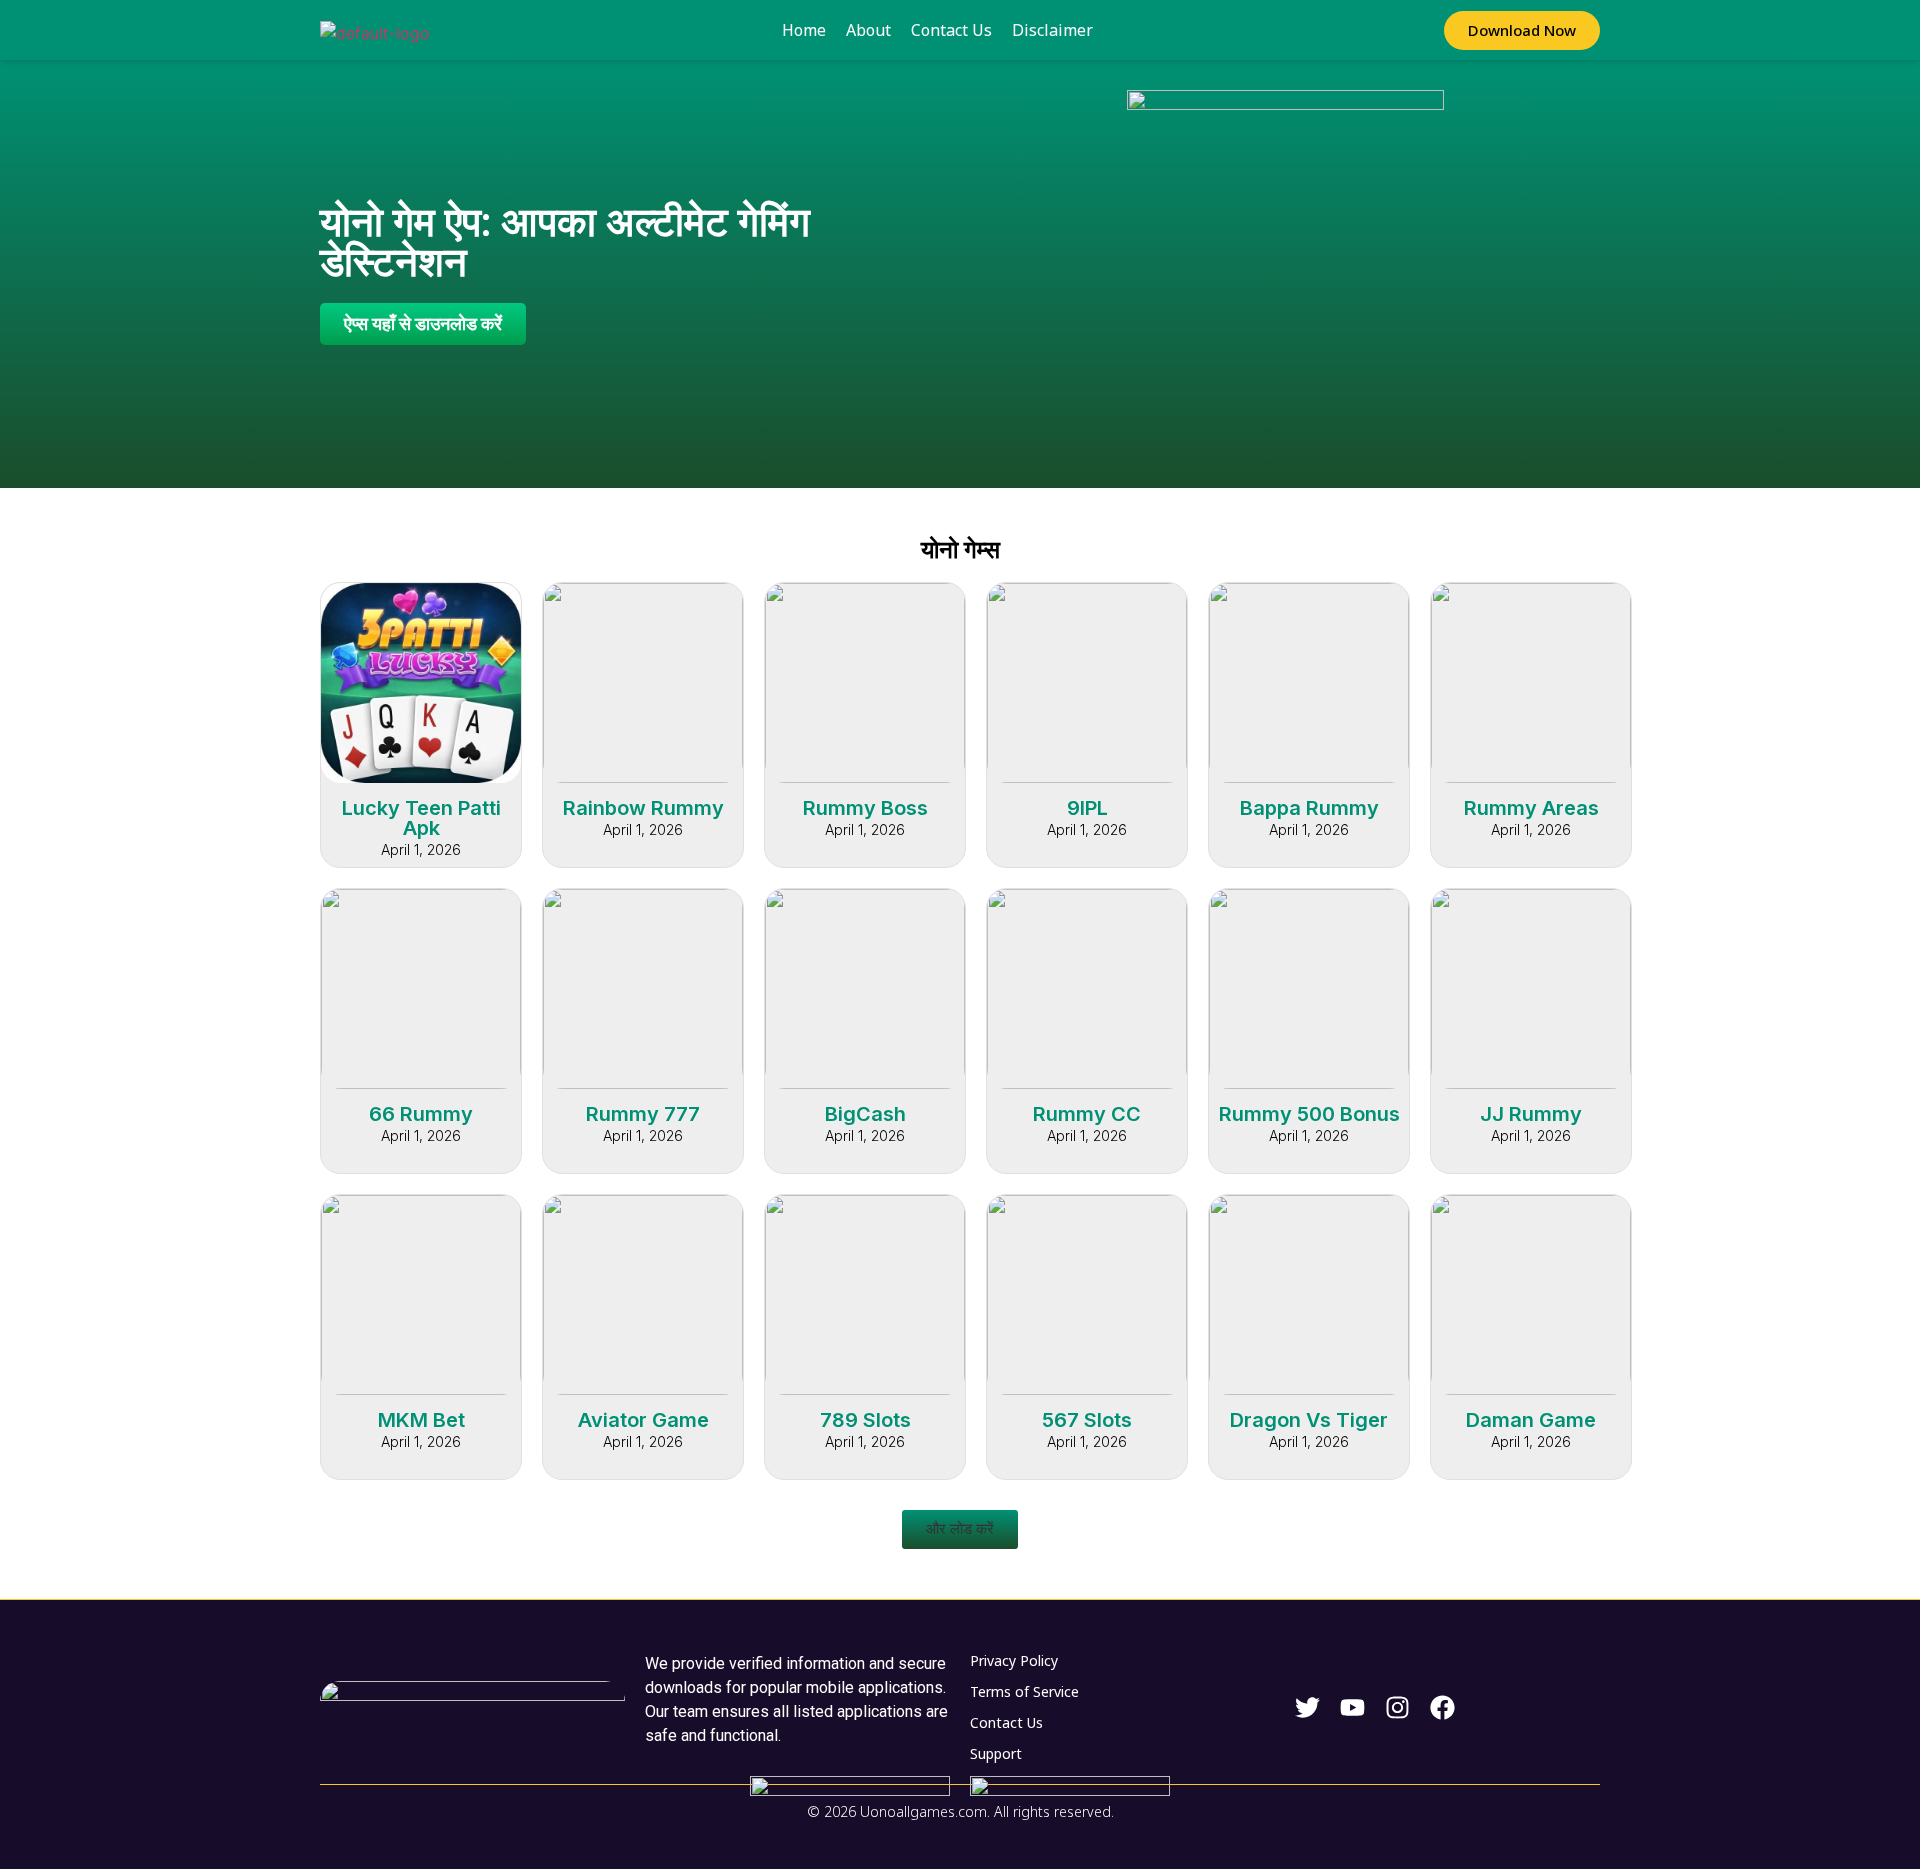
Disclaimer (1052, 30)
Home (804, 30)
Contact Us (951, 30)
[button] (960, 1529)
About (868, 30)
